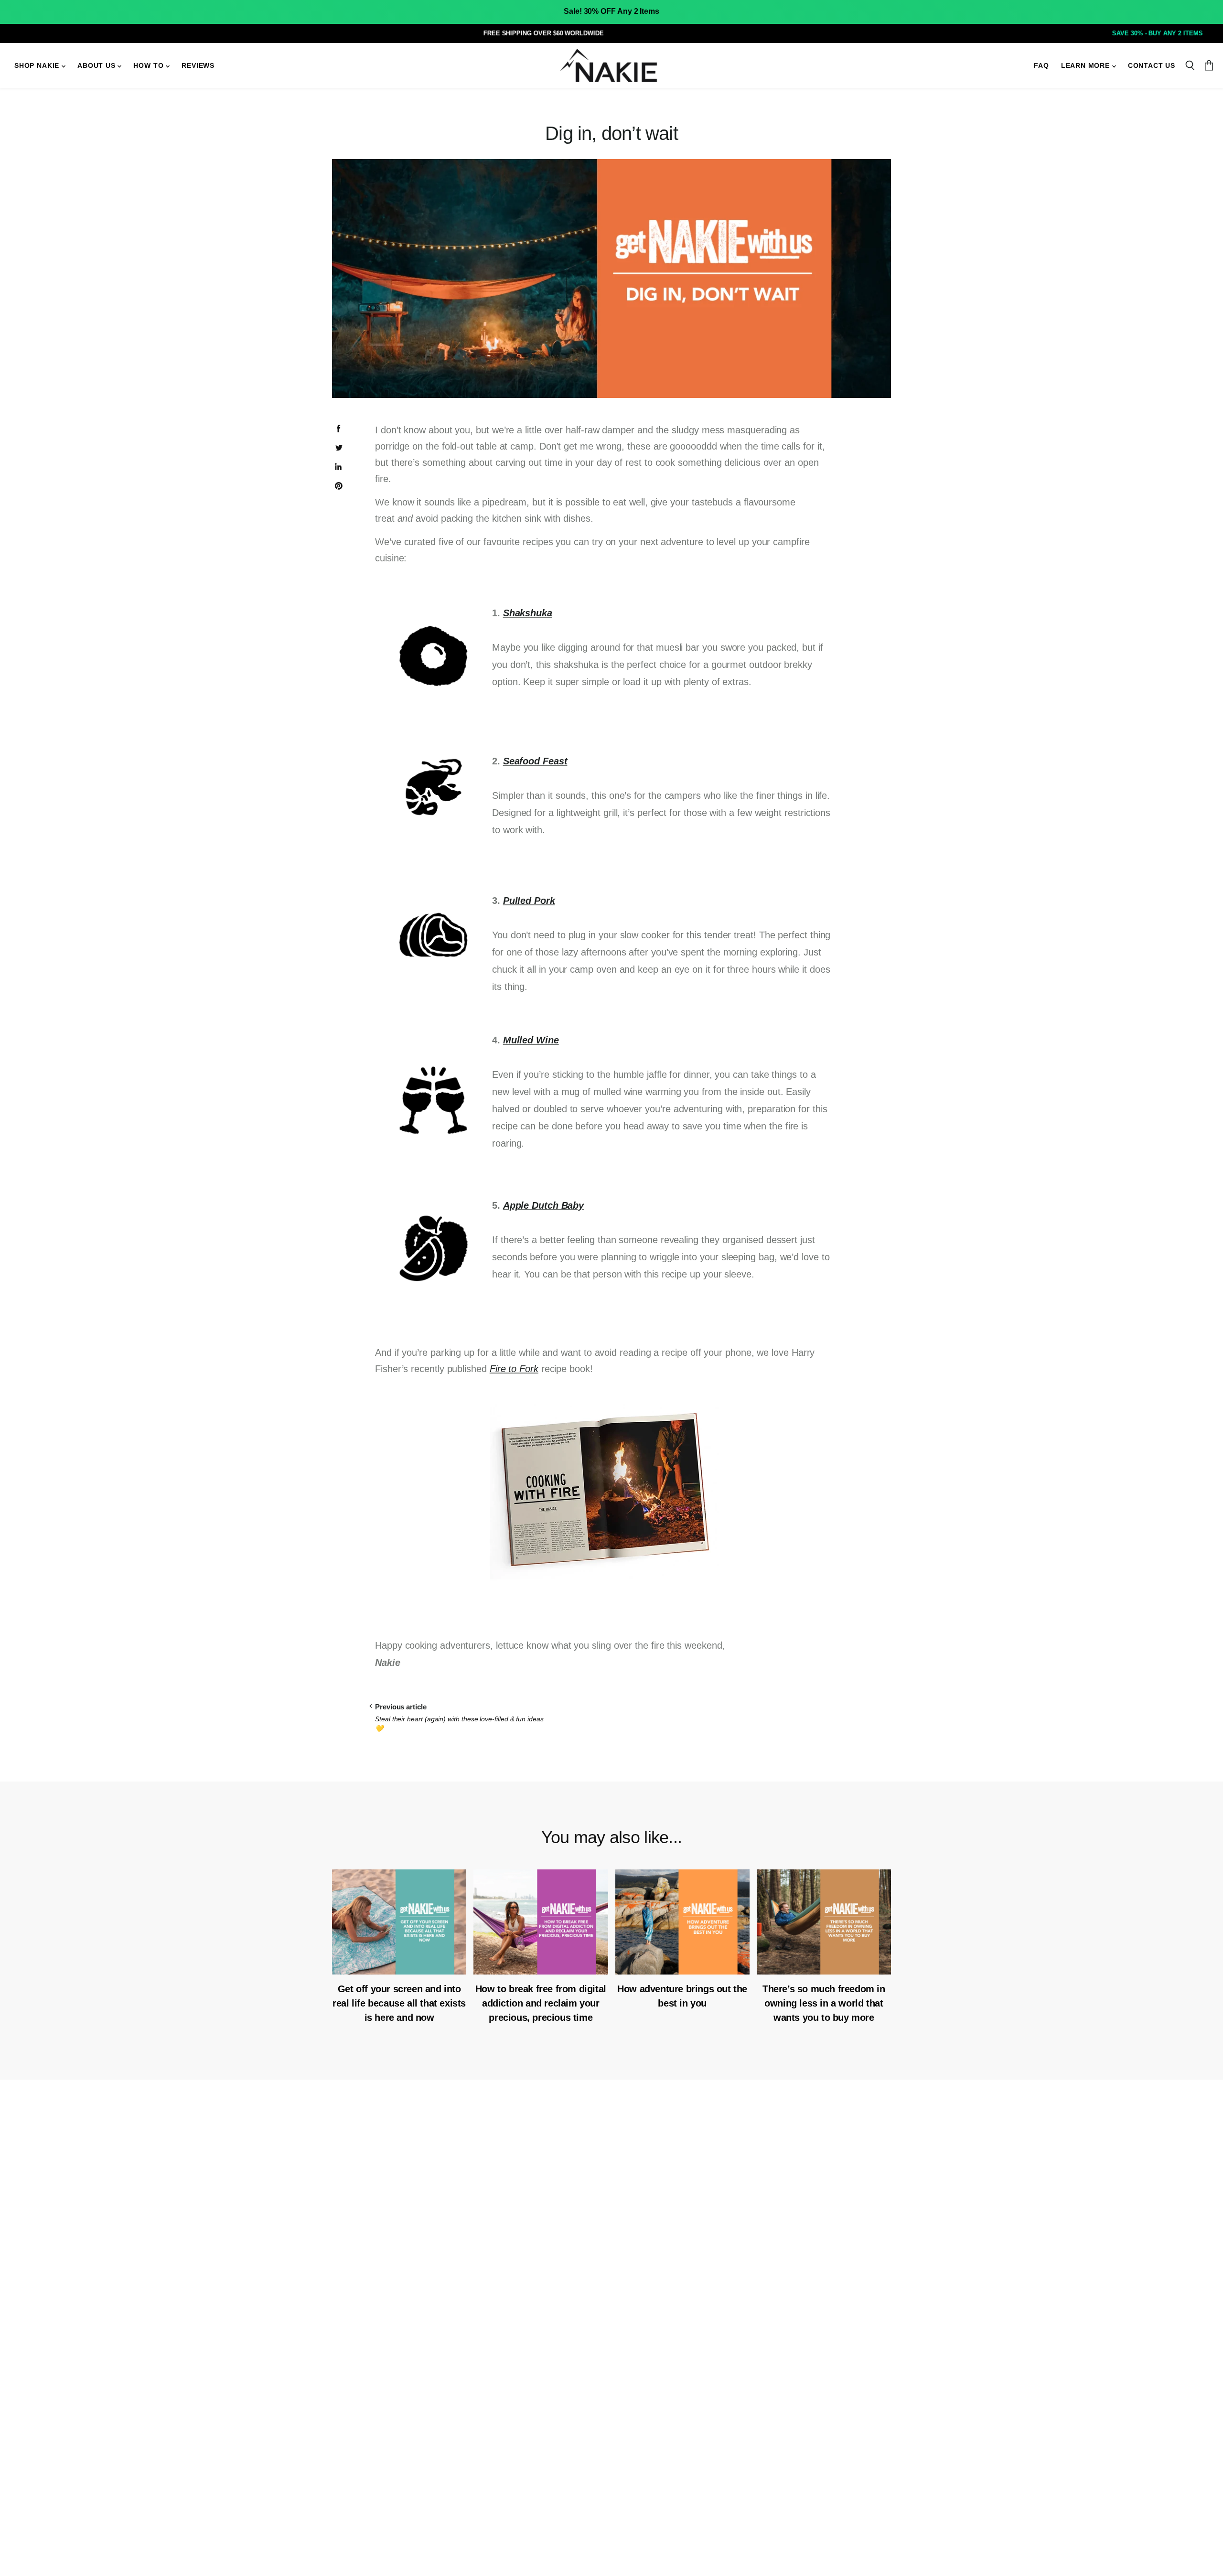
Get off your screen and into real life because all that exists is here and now (399, 2003)
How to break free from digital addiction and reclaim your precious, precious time (541, 2003)
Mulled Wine (531, 1040)
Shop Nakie (38, 66)
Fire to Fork (514, 1369)
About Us (97, 66)
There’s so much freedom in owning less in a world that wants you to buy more (824, 2003)
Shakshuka (528, 613)
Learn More (1087, 66)
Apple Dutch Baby (543, 1205)
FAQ (1041, 66)
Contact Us (1152, 66)
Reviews (198, 66)
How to (150, 66)
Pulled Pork (529, 901)
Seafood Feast (535, 761)
